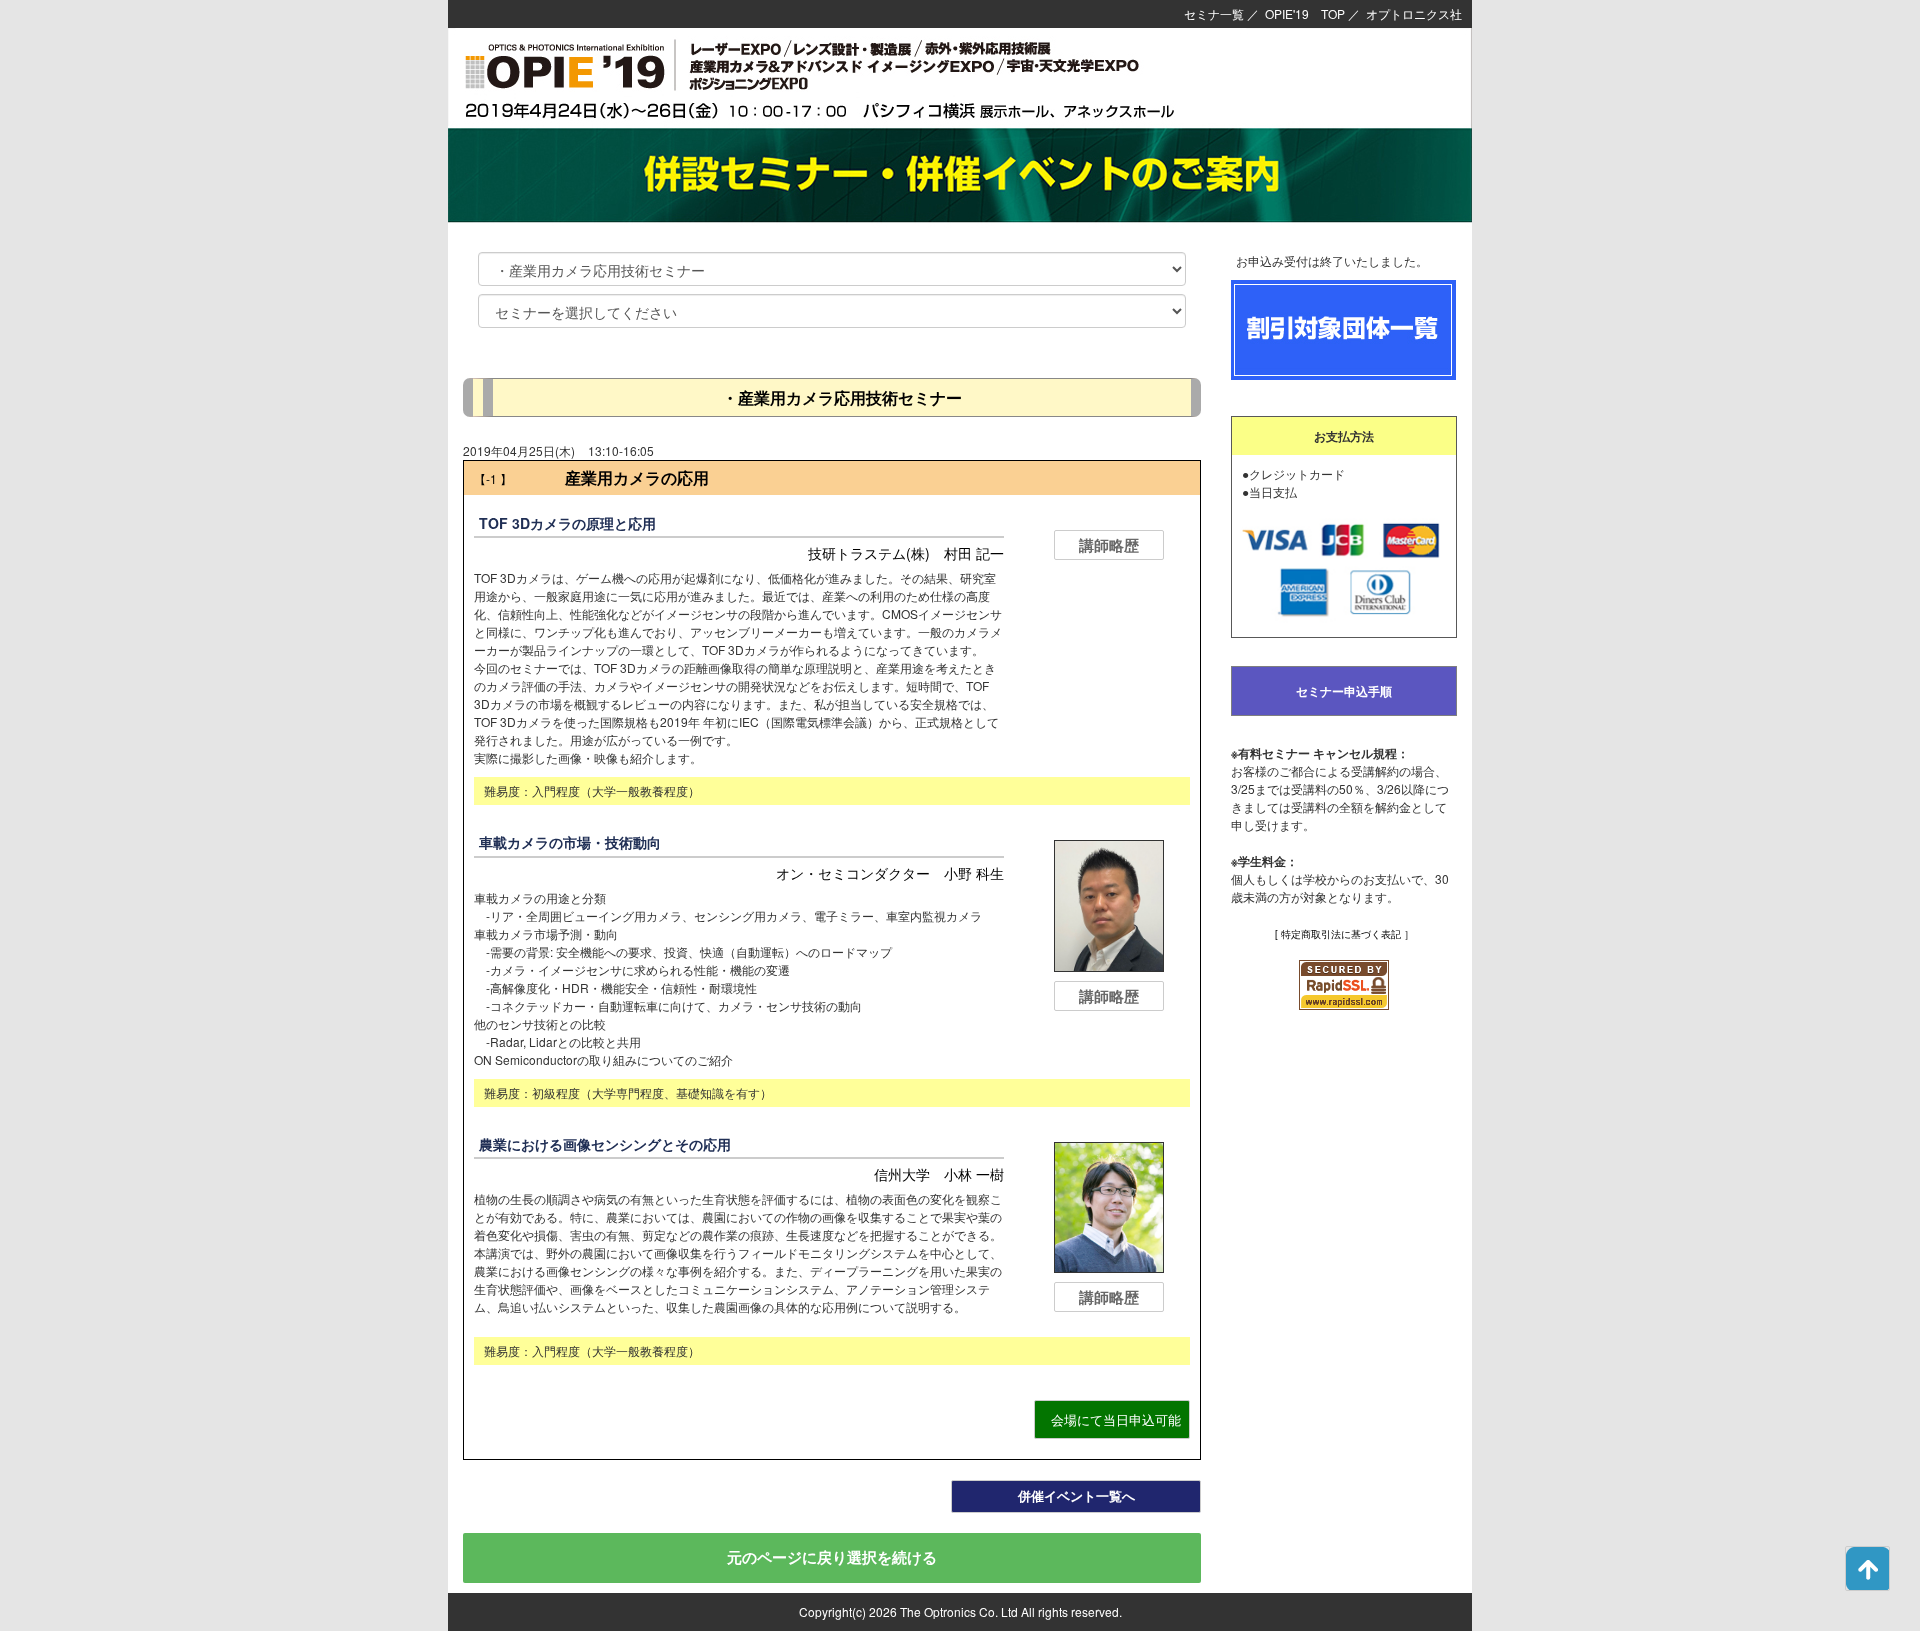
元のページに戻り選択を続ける (832, 1557)
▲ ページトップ (1867, 1568)
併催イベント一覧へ (1076, 1495)
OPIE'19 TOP (1305, 13)
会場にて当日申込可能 (1116, 1419)
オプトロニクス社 (1414, 13)
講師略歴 (1109, 545)
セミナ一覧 (1214, 13)
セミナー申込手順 (1344, 691)
